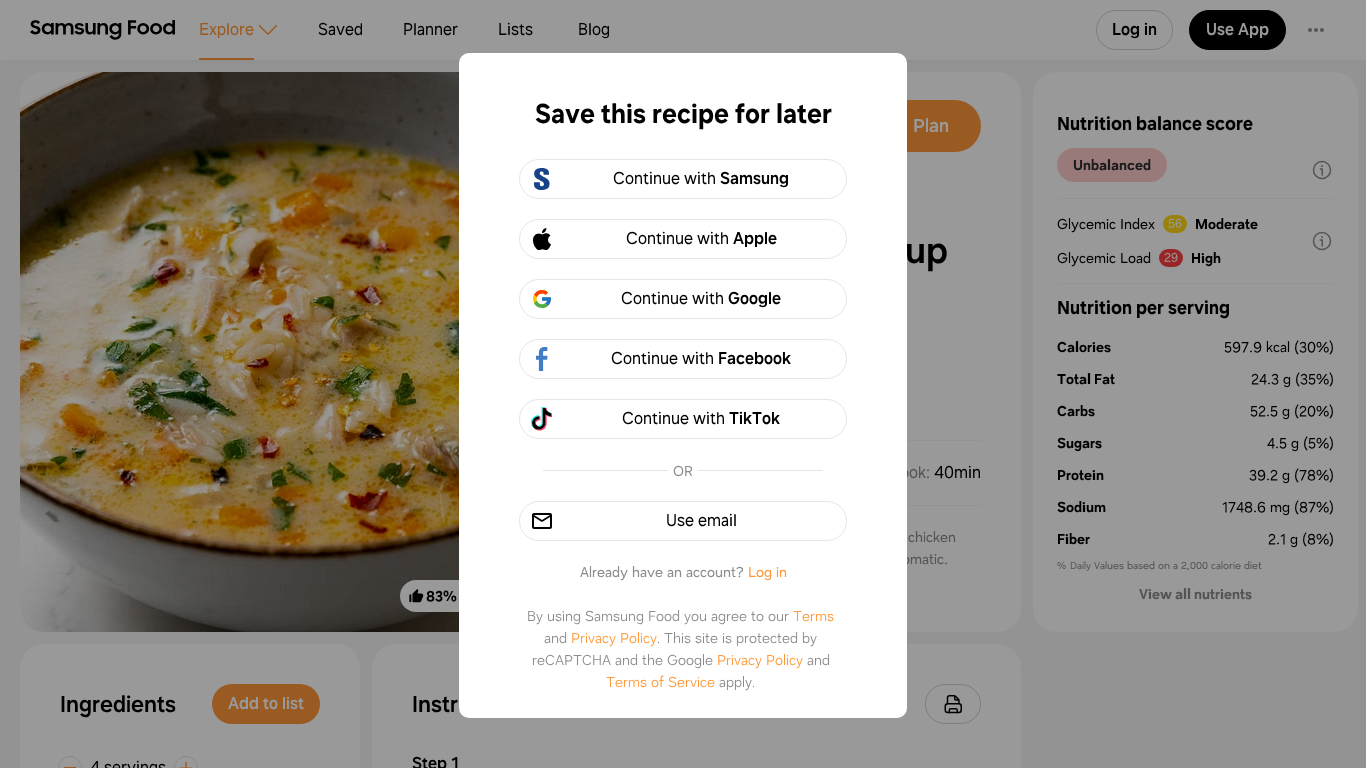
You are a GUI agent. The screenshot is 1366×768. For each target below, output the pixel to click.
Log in (767, 572)
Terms (813, 616)
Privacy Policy (614, 638)
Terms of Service (660, 682)
